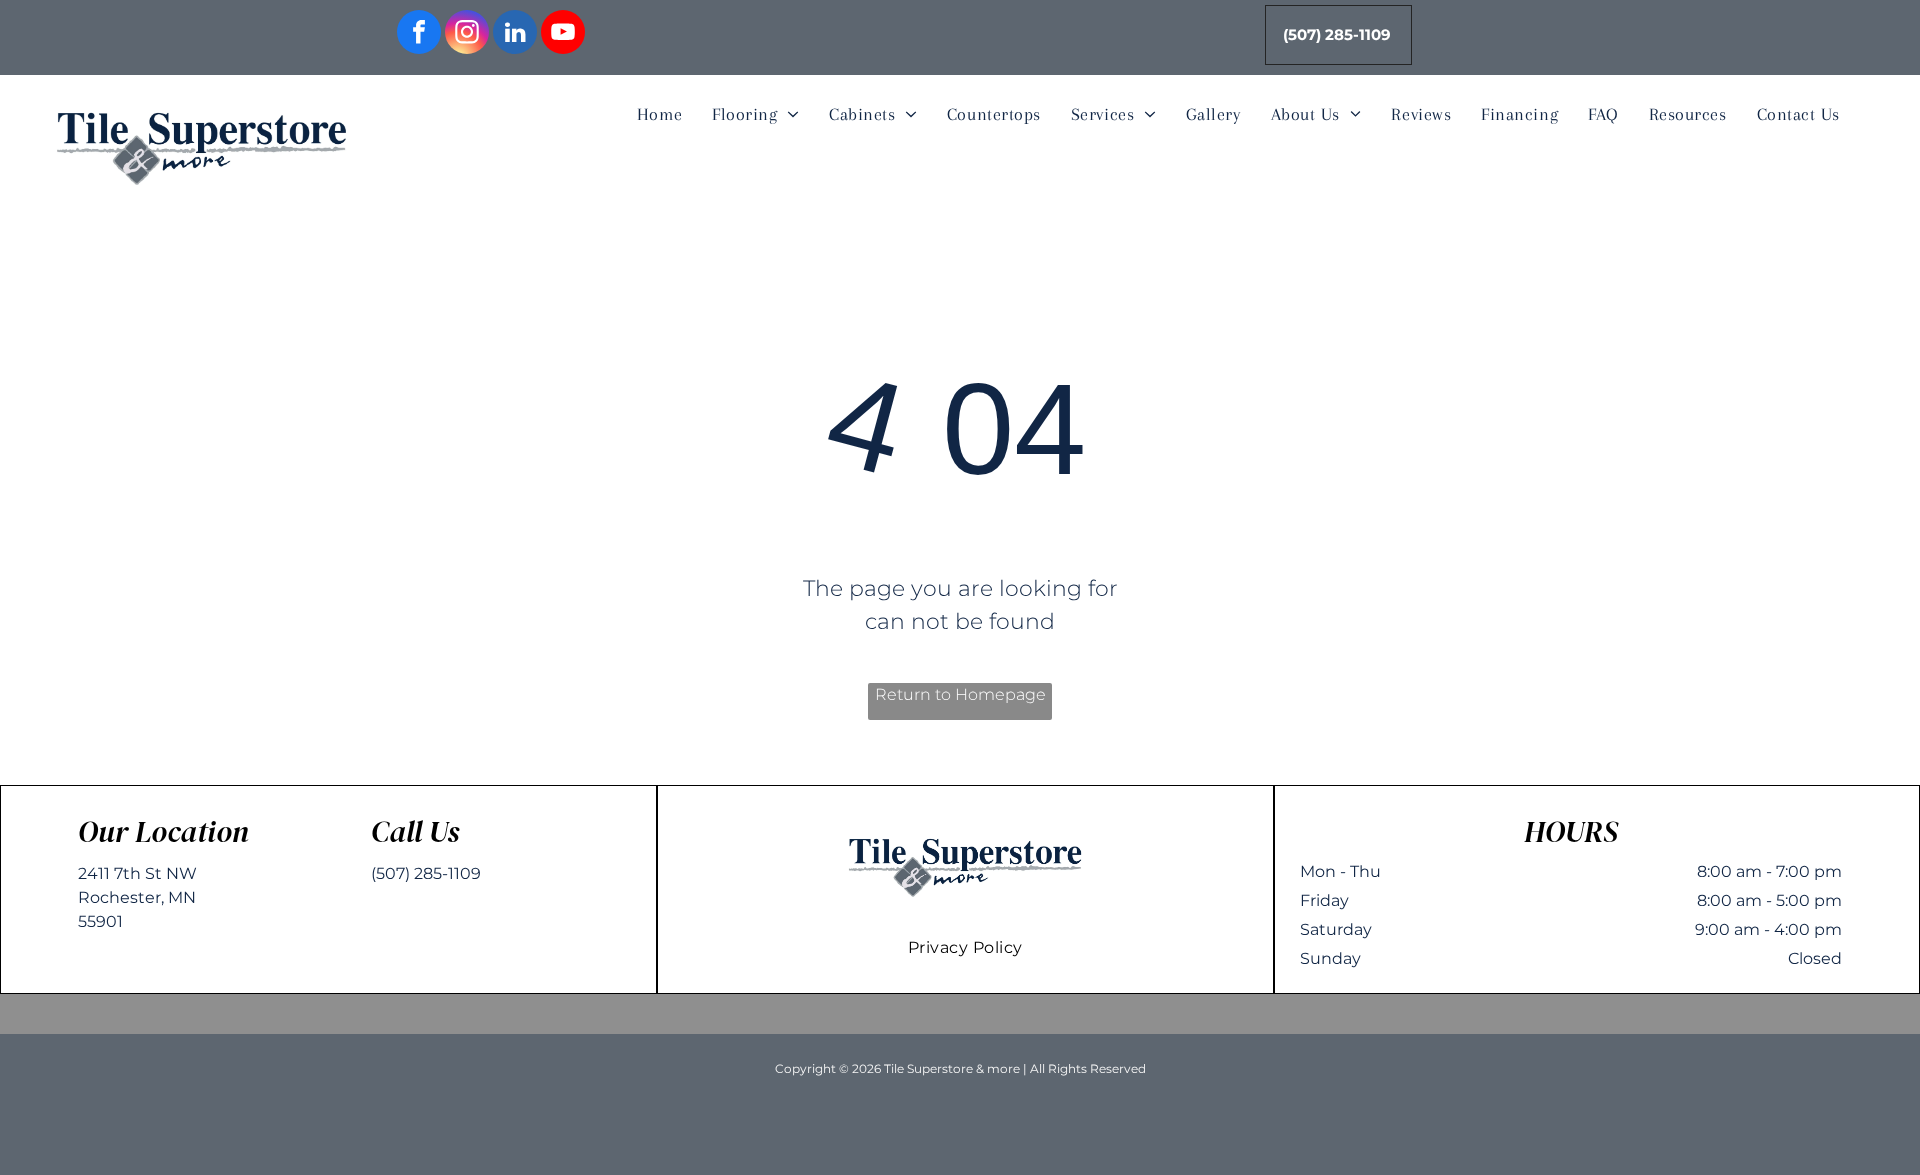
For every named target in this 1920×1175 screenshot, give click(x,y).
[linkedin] (515, 34)
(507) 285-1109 (426, 873)
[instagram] (467, 34)
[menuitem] (659, 115)
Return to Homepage (960, 694)
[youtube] (563, 34)
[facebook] (419, 34)
